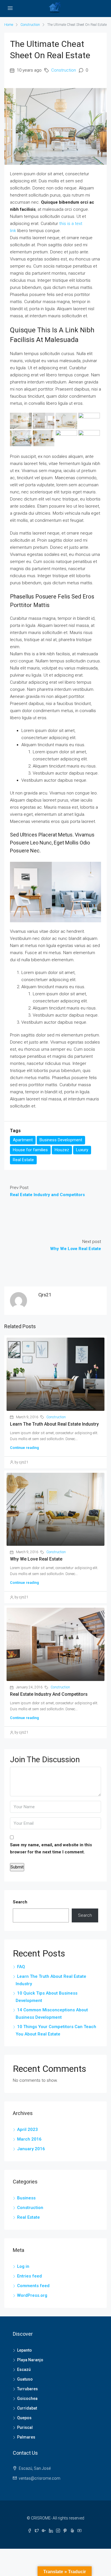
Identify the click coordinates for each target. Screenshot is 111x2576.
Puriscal (25, 2427)
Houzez (62, 1150)
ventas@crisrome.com (40, 2478)
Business (26, 2198)
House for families (30, 1150)
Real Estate (23, 1160)
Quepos (24, 2418)
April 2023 (27, 2129)
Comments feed (33, 2286)
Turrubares (27, 2389)
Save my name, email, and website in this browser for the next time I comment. (51, 1848)
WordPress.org (32, 2295)
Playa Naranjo (30, 2360)
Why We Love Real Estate (36, 1559)
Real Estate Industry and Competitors (49, 1694)
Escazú (24, 2369)
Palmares (26, 2437)
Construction (30, 25)
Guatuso (25, 2379)
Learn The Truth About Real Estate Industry (54, 1424)
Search (20, 1902)
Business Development (61, 1140)
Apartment (23, 1140)
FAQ (21, 1967)
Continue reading (24, 1448)
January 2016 (31, 2149)
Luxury (82, 1150)
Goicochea (27, 2398)
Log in (23, 2266)
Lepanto (24, 2350)
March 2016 (29, 2139)
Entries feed (29, 2276)
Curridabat (27, 2408)
